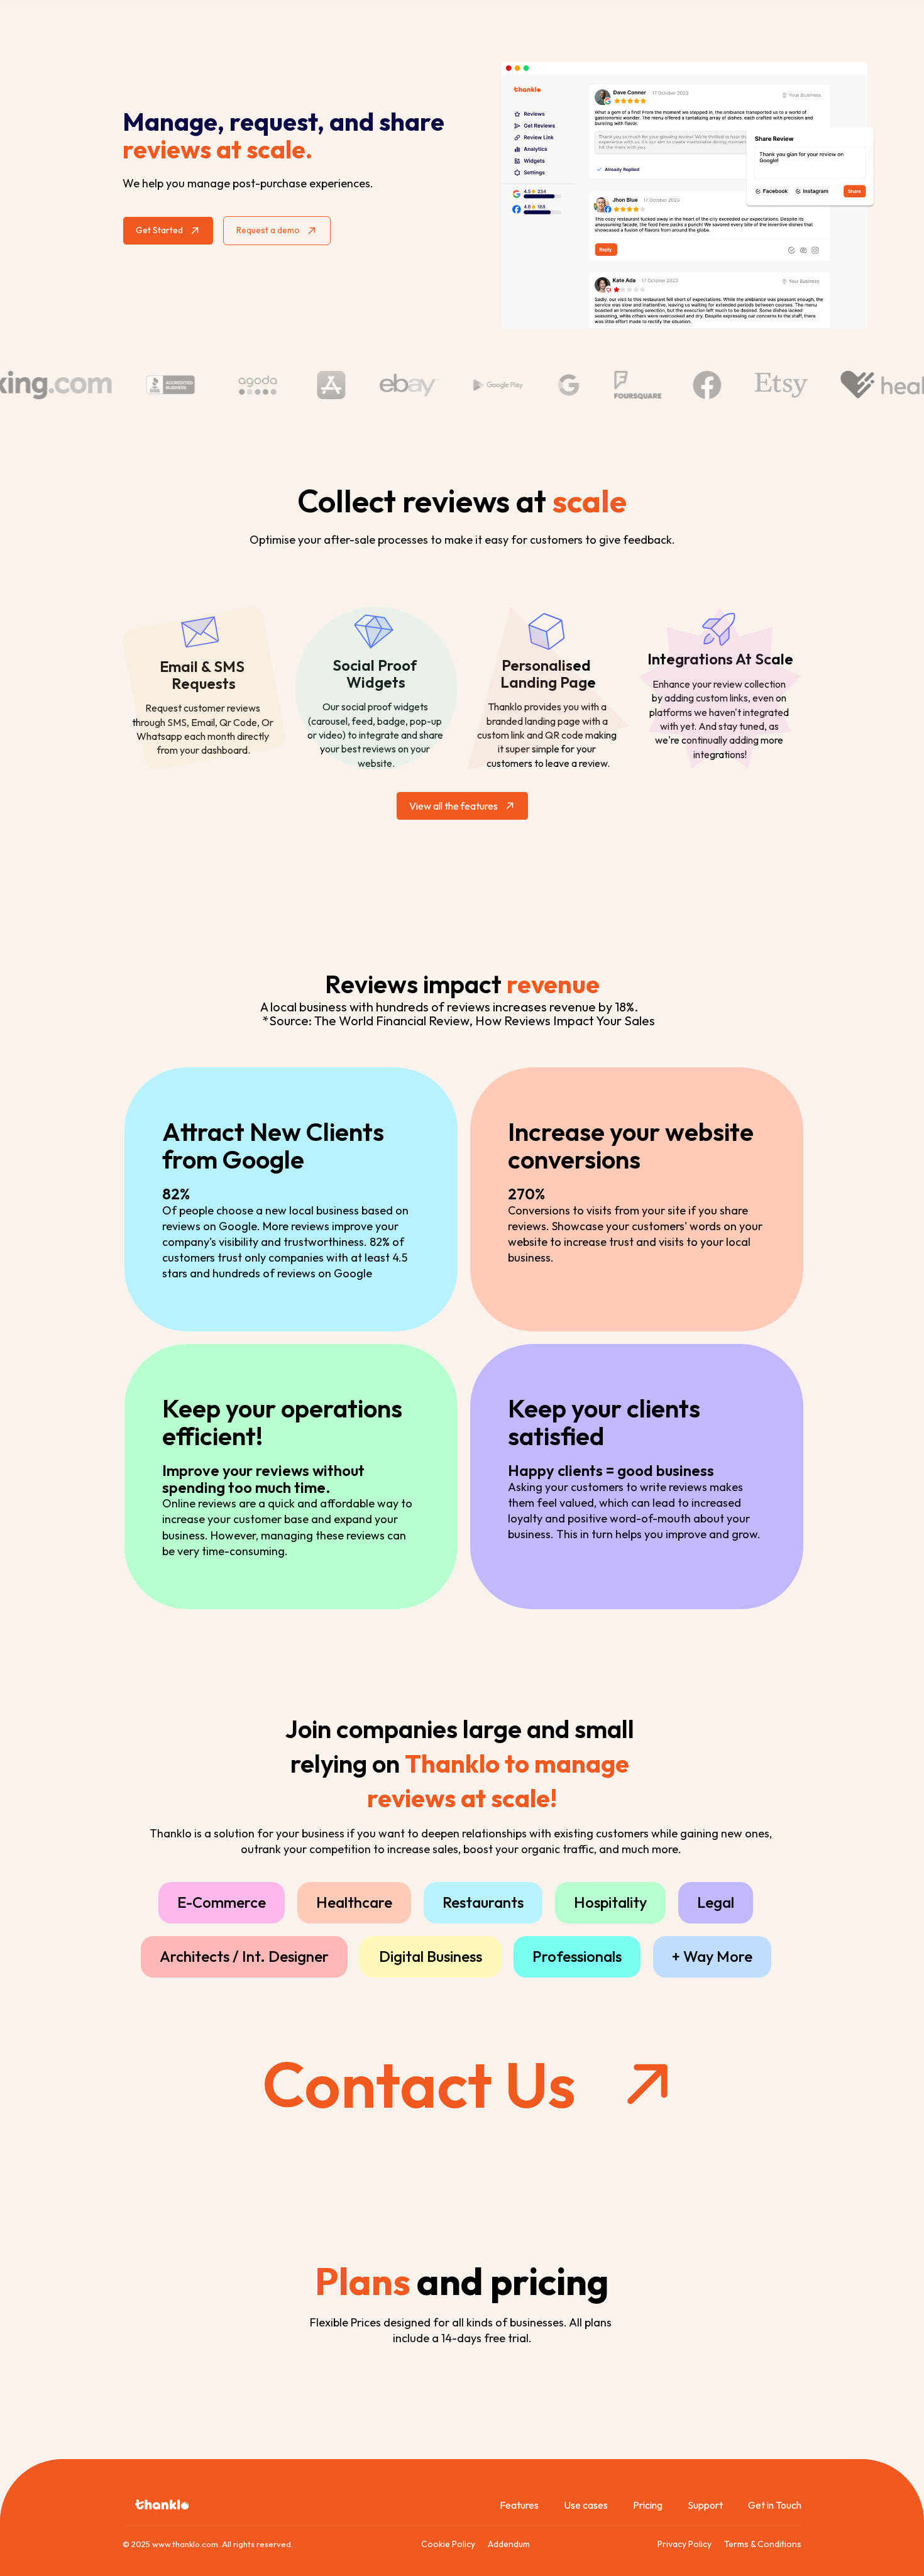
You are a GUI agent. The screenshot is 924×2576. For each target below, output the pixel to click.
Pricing (648, 2505)
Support (705, 2505)
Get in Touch (775, 2505)
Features (519, 2505)
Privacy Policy (685, 2544)
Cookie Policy (448, 2544)
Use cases (586, 2505)
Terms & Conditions (763, 2544)
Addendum (509, 2544)
